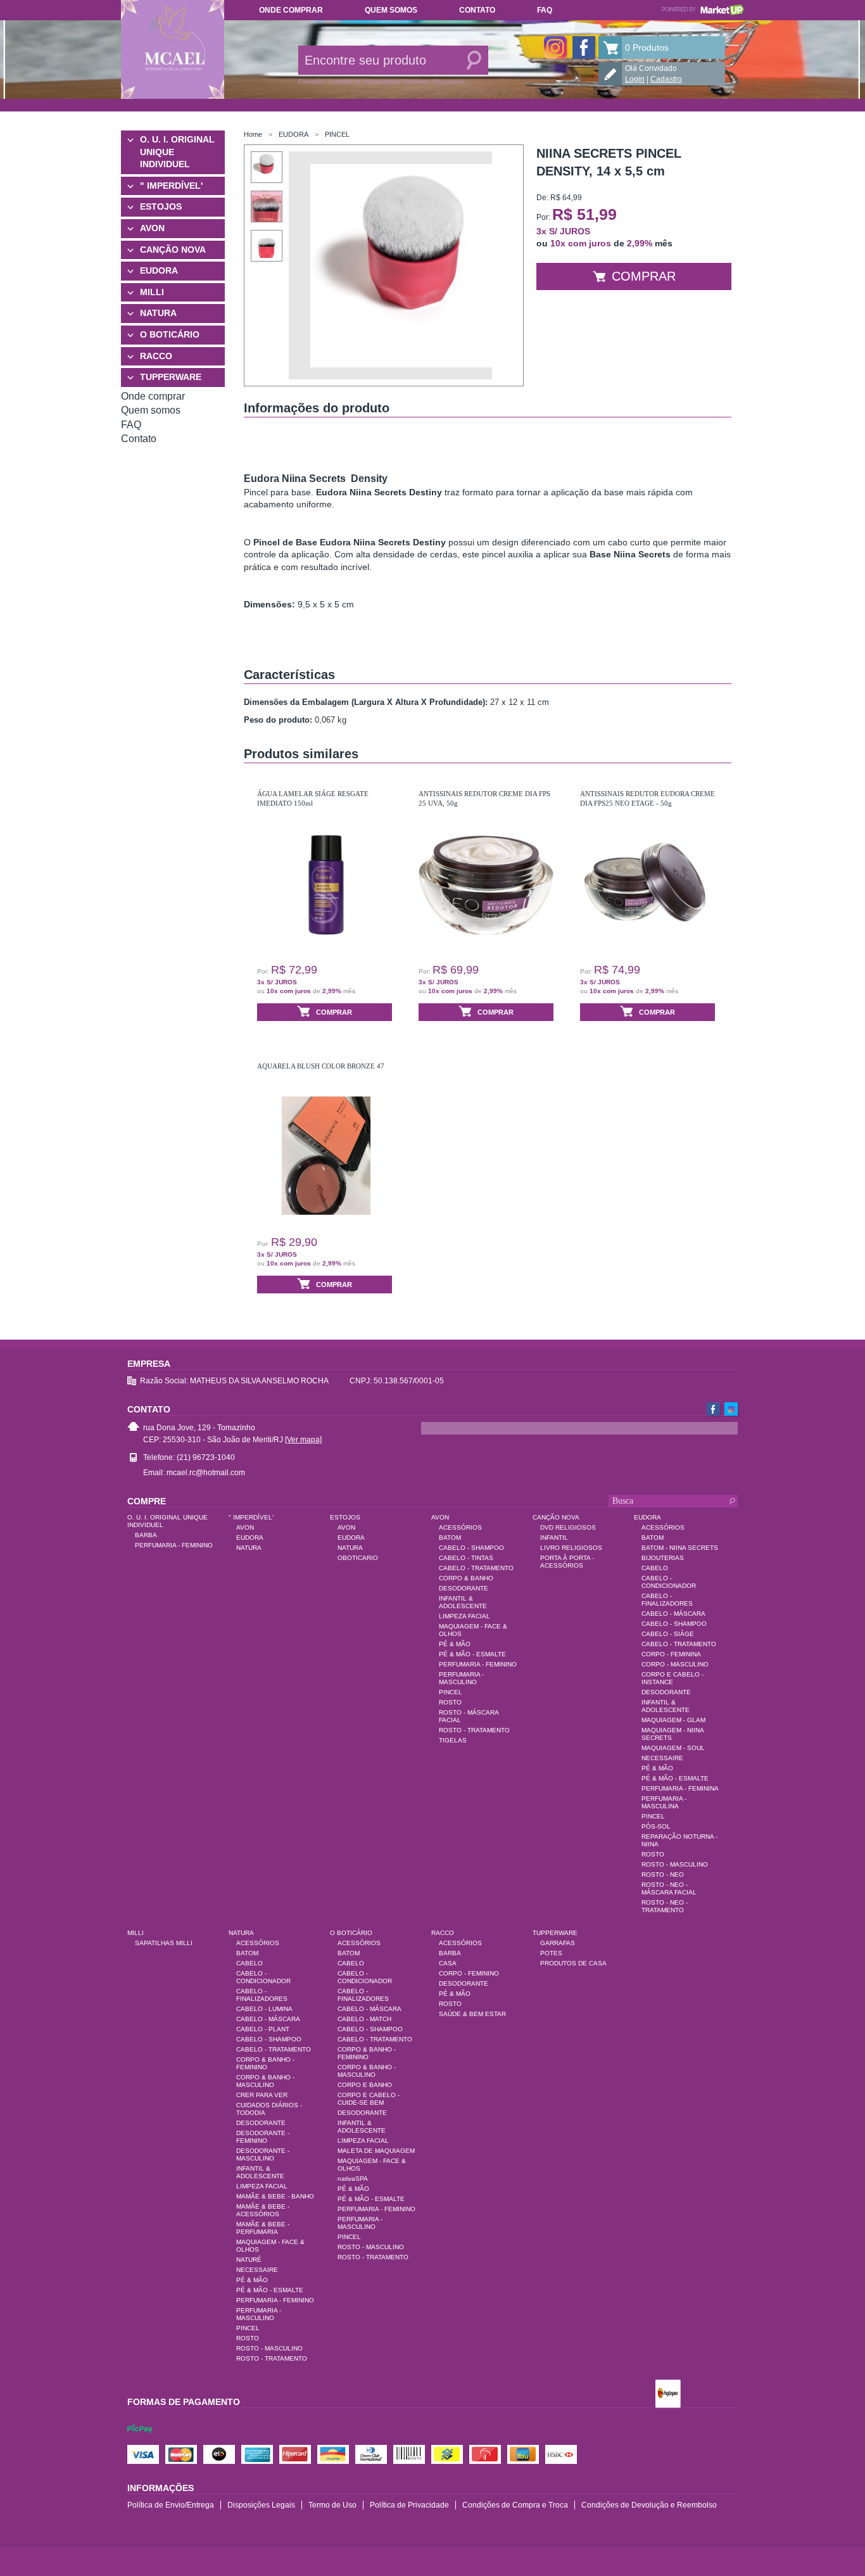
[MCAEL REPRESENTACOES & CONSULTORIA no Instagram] (555, 48)
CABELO (655, 1568)
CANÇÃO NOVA (173, 250)
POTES (551, 1953)
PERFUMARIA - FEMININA (680, 1788)
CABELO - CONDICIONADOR (669, 1582)
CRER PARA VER (262, 2095)
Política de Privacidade (409, 2505)
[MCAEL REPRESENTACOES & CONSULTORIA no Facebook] (584, 48)
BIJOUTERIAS (663, 1558)
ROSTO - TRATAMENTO (474, 1730)
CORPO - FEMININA (671, 1654)
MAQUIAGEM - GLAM (673, 1720)
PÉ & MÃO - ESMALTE (472, 1654)
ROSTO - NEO (663, 1875)
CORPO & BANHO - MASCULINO (265, 2081)
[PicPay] (140, 2440)
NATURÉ (249, 2260)
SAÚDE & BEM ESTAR (472, 2014)
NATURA (158, 313)
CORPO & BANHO (466, 1578)
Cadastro (666, 79)
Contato (477, 10)
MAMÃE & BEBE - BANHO (275, 2196)
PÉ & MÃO (455, 1644)
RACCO (156, 356)
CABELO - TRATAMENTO (476, 1568)
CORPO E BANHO (365, 2085)
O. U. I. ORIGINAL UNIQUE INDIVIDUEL (177, 152)
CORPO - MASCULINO (675, 1664)
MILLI (152, 292)
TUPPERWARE (171, 377)
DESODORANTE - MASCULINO (263, 2154)
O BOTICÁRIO (170, 334)
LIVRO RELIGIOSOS (571, 1548)
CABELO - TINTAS (466, 1558)
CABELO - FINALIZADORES (667, 1600)
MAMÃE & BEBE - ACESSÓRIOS (263, 2210)
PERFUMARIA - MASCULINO (461, 1678)
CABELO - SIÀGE (668, 1634)
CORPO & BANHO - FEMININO (265, 2063)
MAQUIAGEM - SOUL (673, 1748)
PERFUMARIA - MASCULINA (664, 1802)
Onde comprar (291, 10)
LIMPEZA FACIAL (464, 1616)
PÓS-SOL (656, 1826)
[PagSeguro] (668, 2395)
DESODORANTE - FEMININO (263, 2137)
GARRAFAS (558, 1943)
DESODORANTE (464, 1588)
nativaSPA (353, 2179)
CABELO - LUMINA (264, 2009)
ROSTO (450, 1702)
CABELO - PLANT (263, 2029)
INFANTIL (554, 1538)
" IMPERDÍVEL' (171, 186)
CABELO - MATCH (364, 2019)
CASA (448, 1963)
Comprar (644, 276)
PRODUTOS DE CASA (573, 1963)
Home (253, 134)
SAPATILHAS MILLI (164, 1943)
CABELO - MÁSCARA (673, 1614)
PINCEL (337, 134)
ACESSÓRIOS (460, 1527)
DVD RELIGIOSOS (568, 1527)
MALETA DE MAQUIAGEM (376, 2151)
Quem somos (391, 10)
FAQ (545, 10)
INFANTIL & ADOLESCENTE (463, 1602)
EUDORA (159, 270)
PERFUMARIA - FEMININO (174, 1545)
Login (635, 79)
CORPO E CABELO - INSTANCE (672, 1678)
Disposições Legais (261, 2505)
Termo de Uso (332, 2505)
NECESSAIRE (662, 1758)
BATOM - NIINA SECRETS (680, 1548)
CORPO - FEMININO (469, 1973)
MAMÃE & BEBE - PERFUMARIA (263, 2228)
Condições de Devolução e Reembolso (649, 2505)
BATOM (450, 1538)
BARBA (146, 1535)
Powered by (703, 10)
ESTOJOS (161, 206)
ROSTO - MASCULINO (675, 1864)
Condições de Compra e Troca (515, 2505)
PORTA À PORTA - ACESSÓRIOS (567, 1562)
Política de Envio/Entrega (171, 2505)
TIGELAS (453, 1740)
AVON (152, 228)
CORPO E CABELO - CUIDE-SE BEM (369, 2099)
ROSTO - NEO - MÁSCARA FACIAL (669, 1888)
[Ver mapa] (303, 1440)
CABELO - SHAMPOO (471, 1548)
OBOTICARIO (358, 1558)
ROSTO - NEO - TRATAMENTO (665, 1906)
